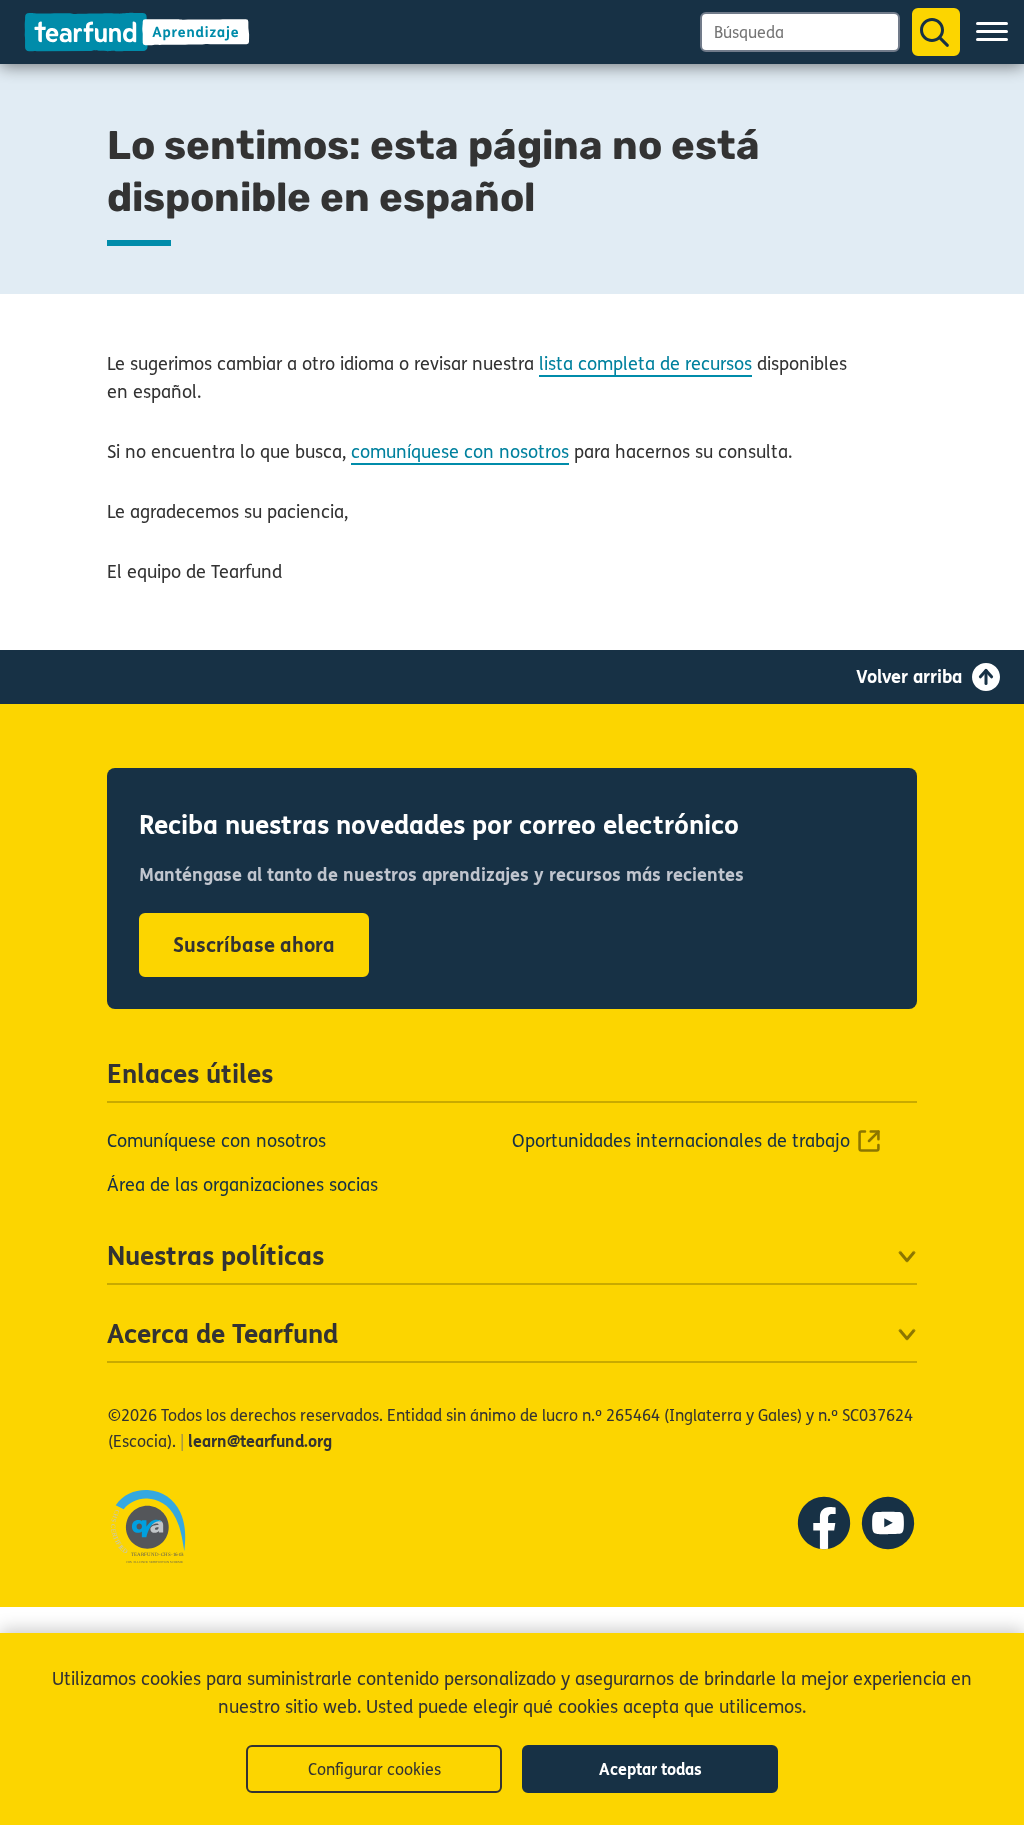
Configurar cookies (374, 1769)
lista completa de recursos (645, 364)
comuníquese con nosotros (460, 452)
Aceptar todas (650, 1769)
